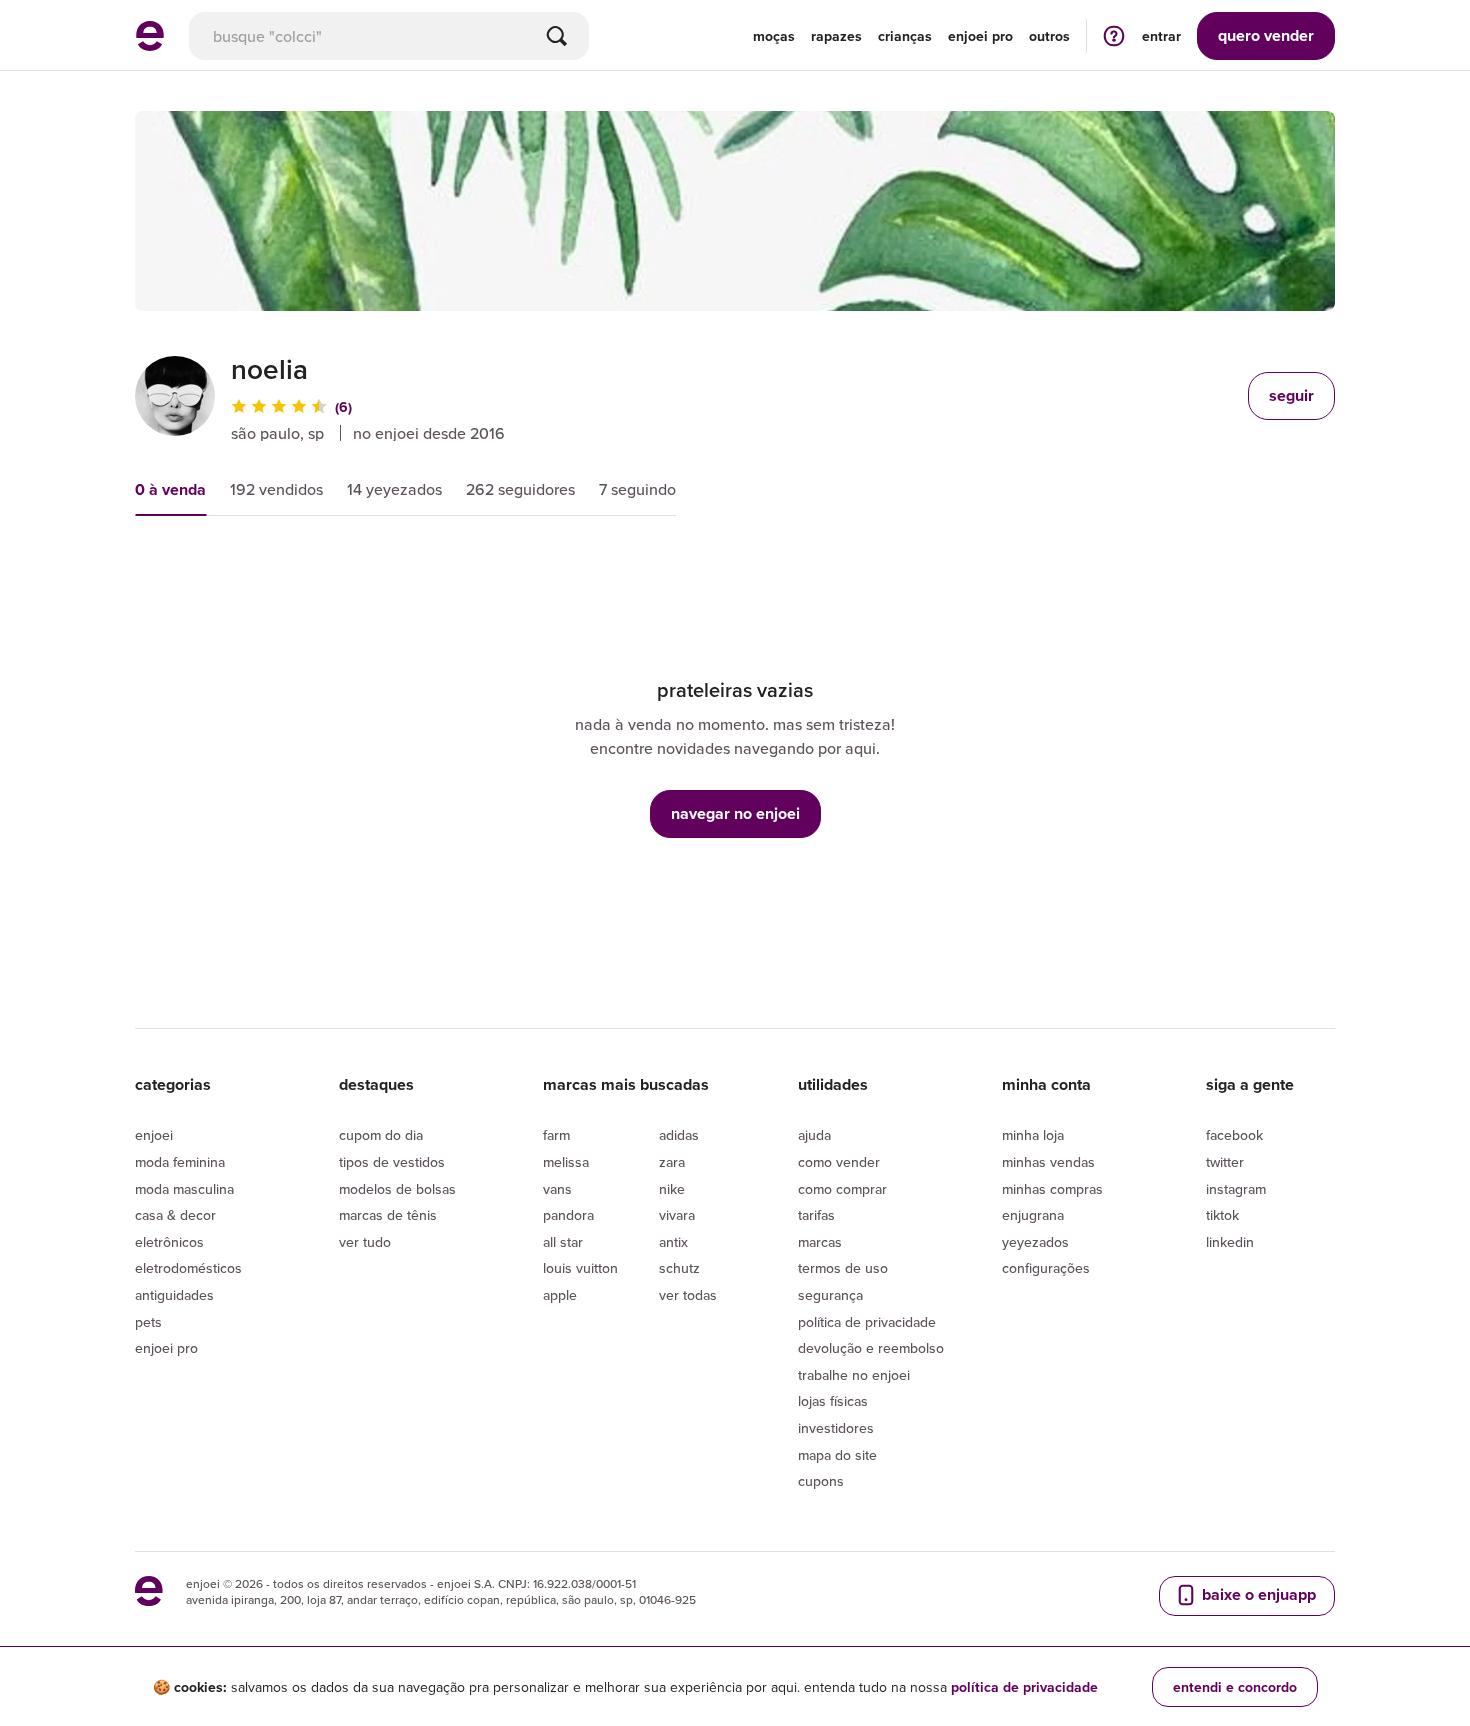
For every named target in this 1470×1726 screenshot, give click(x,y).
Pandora (568, 1215)
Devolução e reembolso (871, 1348)
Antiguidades (174, 1295)
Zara (672, 1162)
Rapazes (836, 36)
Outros (1049, 36)
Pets (148, 1322)
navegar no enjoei (735, 813)
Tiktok (1222, 1215)
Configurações (1046, 1268)
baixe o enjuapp (1257, 1594)
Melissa (566, 1162)
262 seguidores (520, 489)
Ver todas (688, 1295)
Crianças (905, 36)
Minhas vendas (1048, 1162)
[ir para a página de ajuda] (1114, 35)
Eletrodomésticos (188, 1268)
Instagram (1236, 1189)
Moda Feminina (180, 1162)
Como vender (839, 1162)
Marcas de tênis (388, 1215)
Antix (673, 1242)
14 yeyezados (394, 489)
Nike (672, 1189)
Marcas (820, 1242)
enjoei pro (980, 36)
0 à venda (170, 489)
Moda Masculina (184, 1189)
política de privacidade (1024, 1687)
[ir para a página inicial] (150, 45)
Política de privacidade (867, 1322)
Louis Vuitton (580, 1268)
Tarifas (816, 1215)
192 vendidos (276, 489)
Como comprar (842, 1189)
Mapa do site (837, 1455)
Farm (556, 1135)
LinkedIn (1230, 1242)
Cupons (821, 1481)
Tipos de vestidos (392, 1162)
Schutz (679, 1268)
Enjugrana (1033, 1215)
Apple (560, 1295)
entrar (1161, 36)
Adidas (679, 1135)
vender (1266, 35)
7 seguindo (637, 489)
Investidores (836, 1428)
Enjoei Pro (166, 1348)
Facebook (1234, 1135)
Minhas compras (1052, 1189)
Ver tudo (365, 1242)
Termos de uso (843, 1268)
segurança (830, 1295)
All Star (563, 1242)
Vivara (677, 1215)
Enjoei (154, 1135)
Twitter (1225, 1162)
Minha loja (1033, 1135)
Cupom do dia (381, 1135)
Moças (774, 36)
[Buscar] (557, 36)
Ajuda (814, 1135)
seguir (1291, 395)
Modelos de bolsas (397, 1189)
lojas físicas (833, 1401)
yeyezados (1035, 1242)
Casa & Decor (175, 1215)
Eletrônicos (169, 1242)
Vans (557, 1189)
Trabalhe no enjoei (854, 1375)
